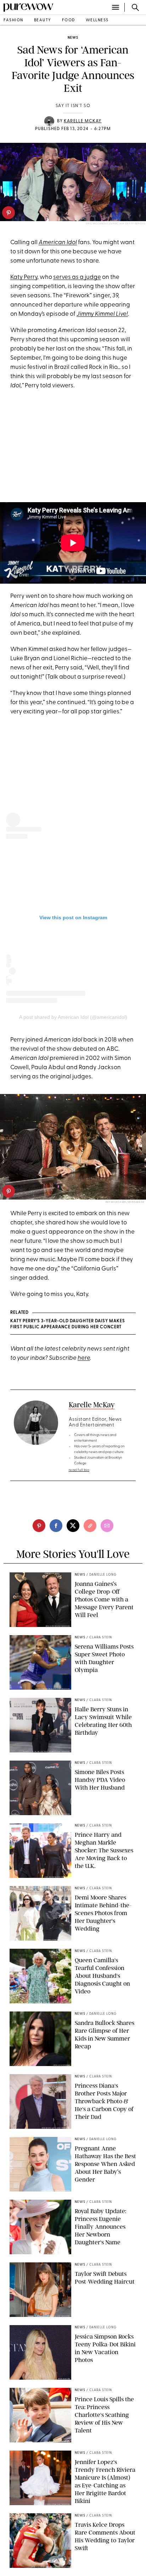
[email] (107, 1526)
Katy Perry (24, 277)
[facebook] (56, 1526)
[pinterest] (9, 213)
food (69, 20)
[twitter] (73, 1526)
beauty (43, 20)
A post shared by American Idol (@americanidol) (73, 1017)
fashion (13, 20)
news (73, 38)
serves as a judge (77, 277)
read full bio (79, 1470)
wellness (97, 20)
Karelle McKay (83, 121)
